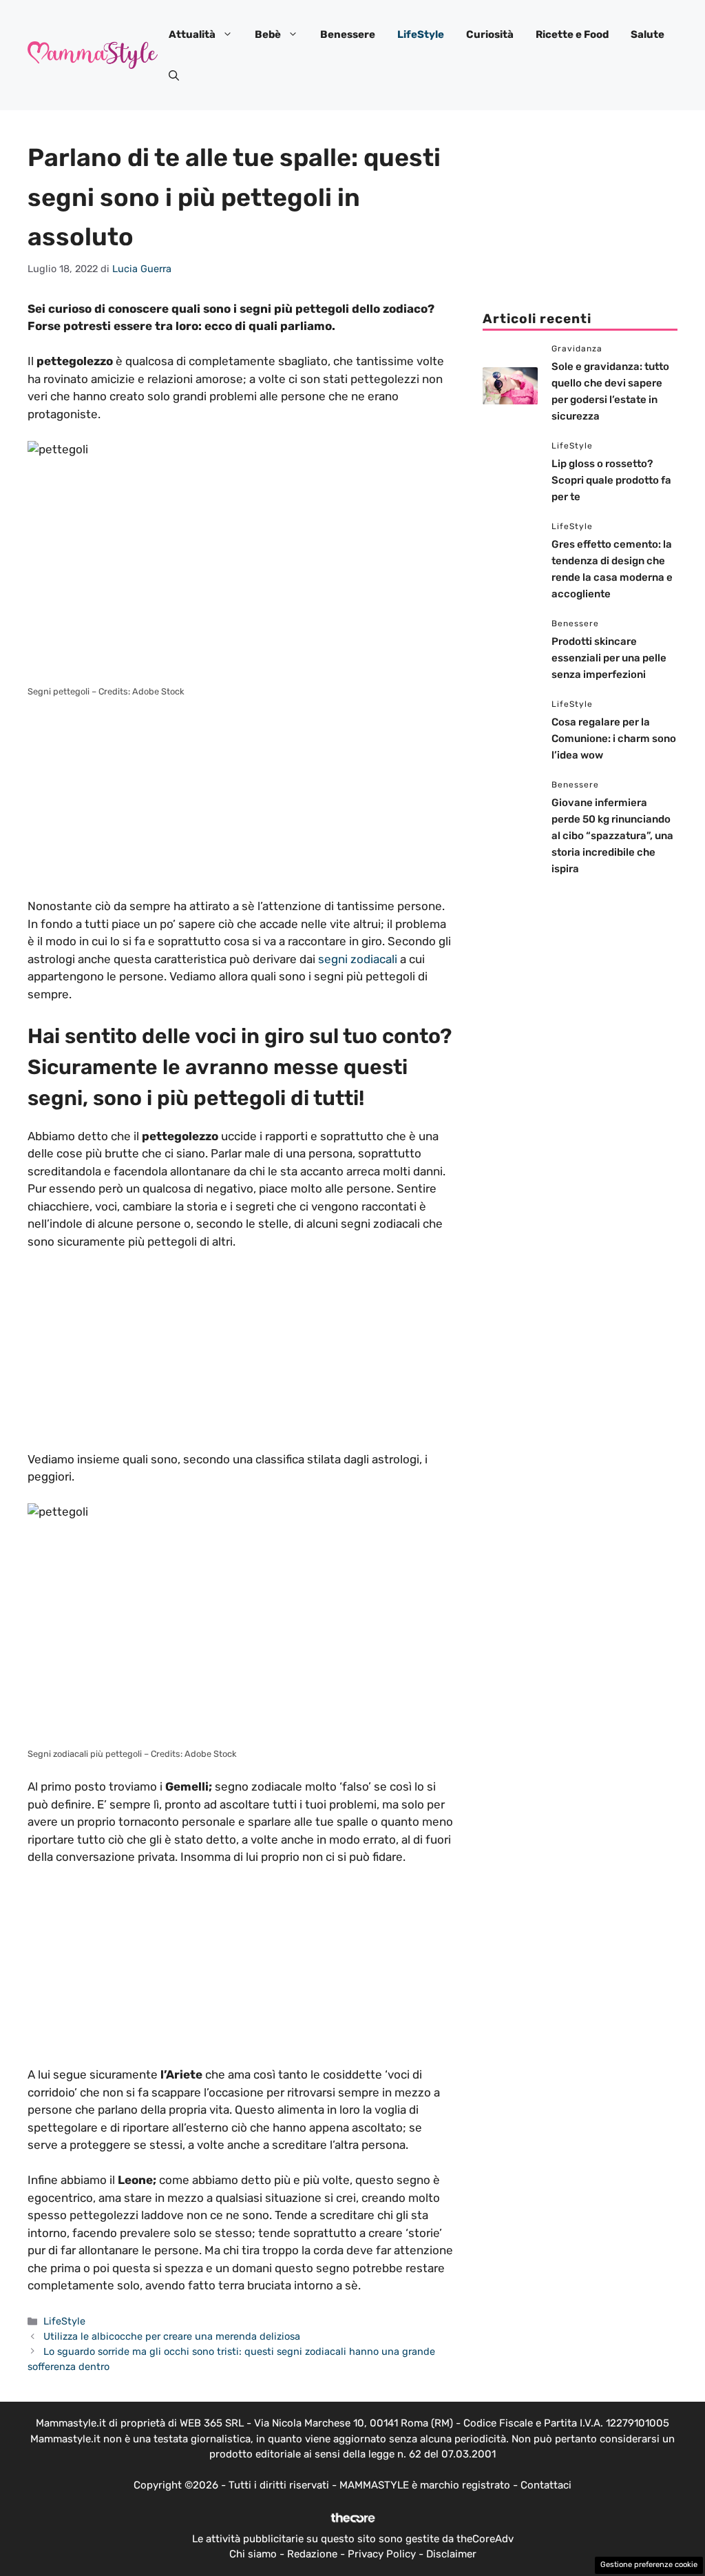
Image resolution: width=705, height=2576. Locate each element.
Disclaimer (451, 2554)
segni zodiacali (358, 959)
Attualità (192, 34)
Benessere (348, 34)
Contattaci (546, 2485)
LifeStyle (421, 34)
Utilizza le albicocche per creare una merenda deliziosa (172, 2336)
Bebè (268, 34)
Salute (648, 34)
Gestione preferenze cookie (649, 2565)
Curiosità (490, 34)
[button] (174, 76)
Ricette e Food (572, 34)
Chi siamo (253, 2554)
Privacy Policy (382, 2554)
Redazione (312, 2554)
